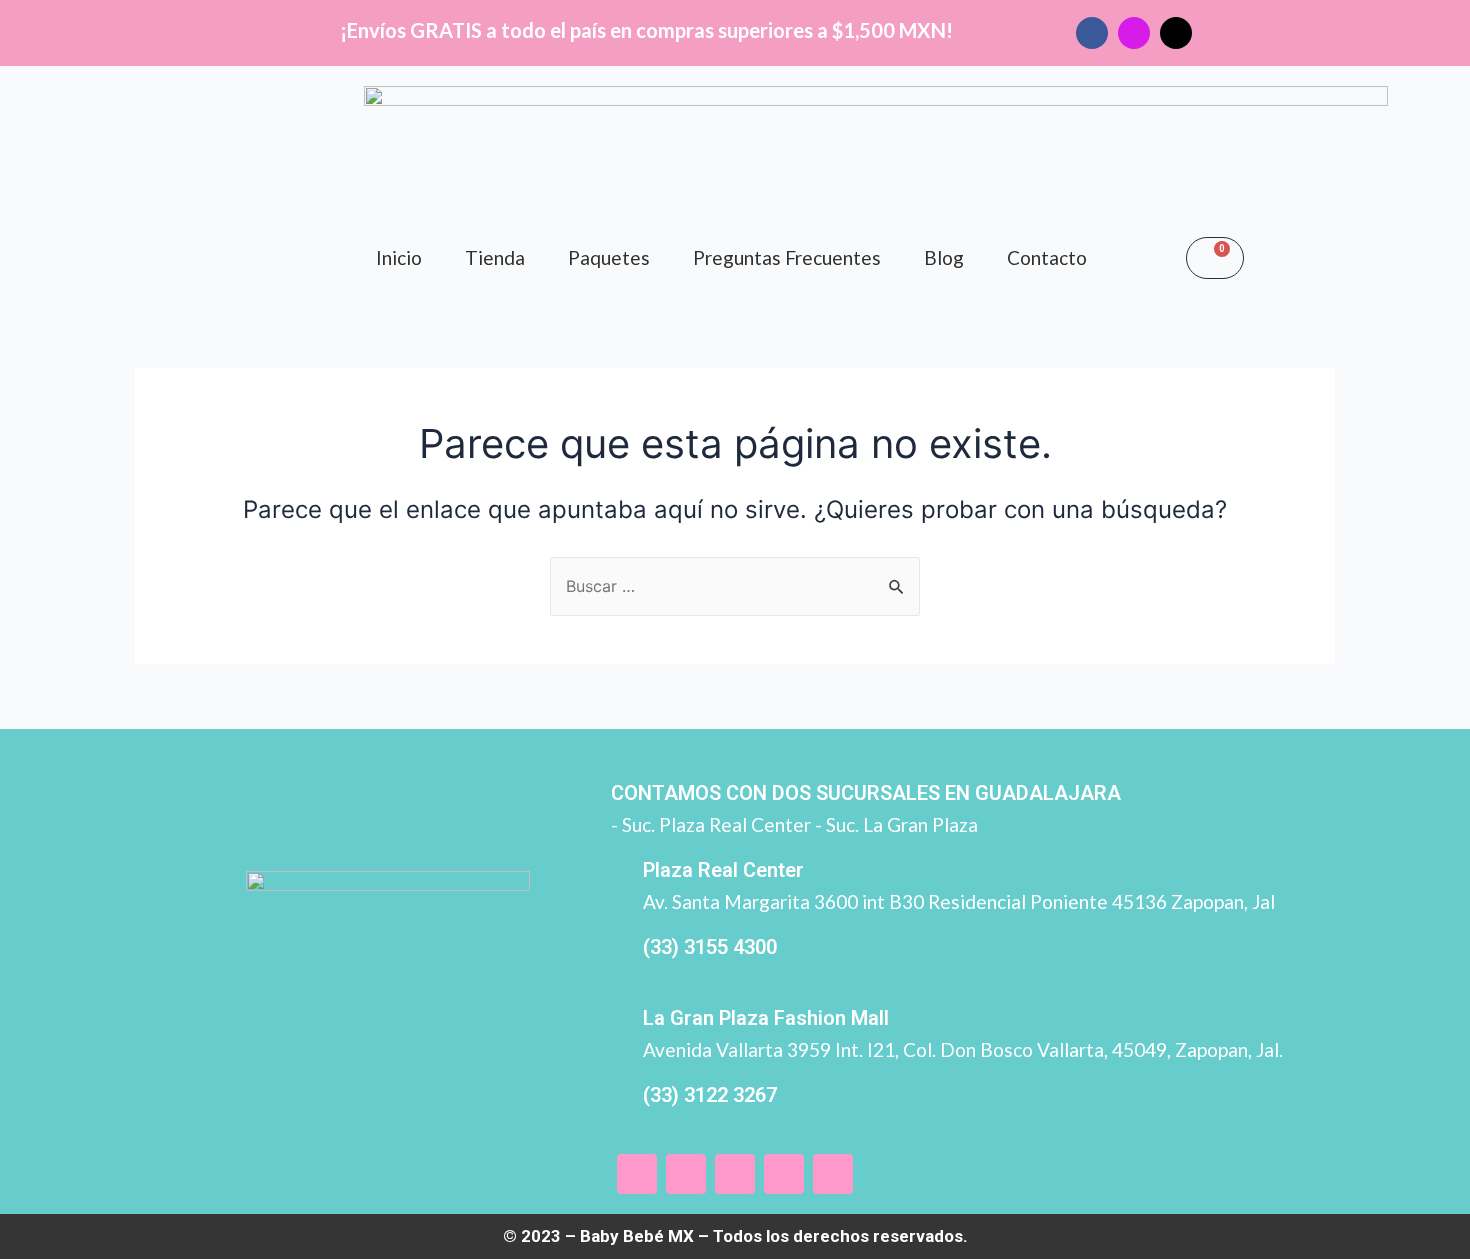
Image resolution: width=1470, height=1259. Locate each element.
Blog (944, 257)
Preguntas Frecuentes (787, 257)
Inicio (399, 257)
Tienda (495, 257)
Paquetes (609, 257)
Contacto (1047, 257)
